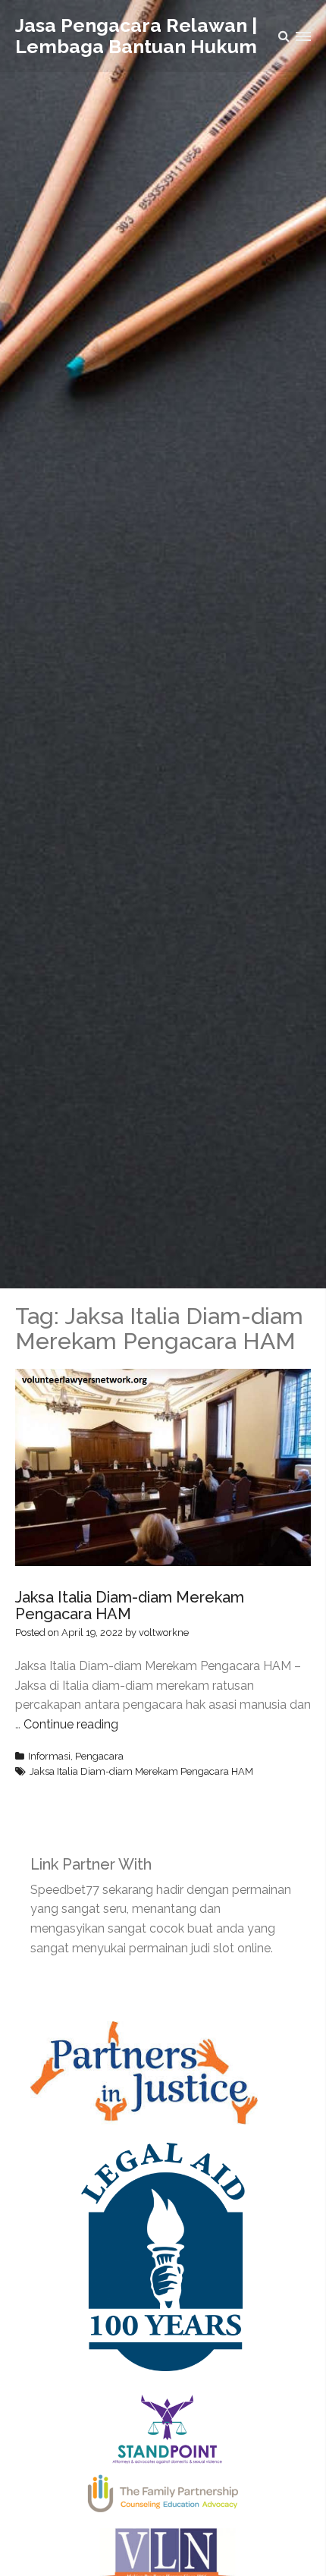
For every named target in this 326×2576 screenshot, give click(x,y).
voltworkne (164, 1632)
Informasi (49, 1756)
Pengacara (99, 1756)
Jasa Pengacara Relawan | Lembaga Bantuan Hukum (136, 36)
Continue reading (71, 1724)
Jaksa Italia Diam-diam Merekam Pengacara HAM (130, 1606)
